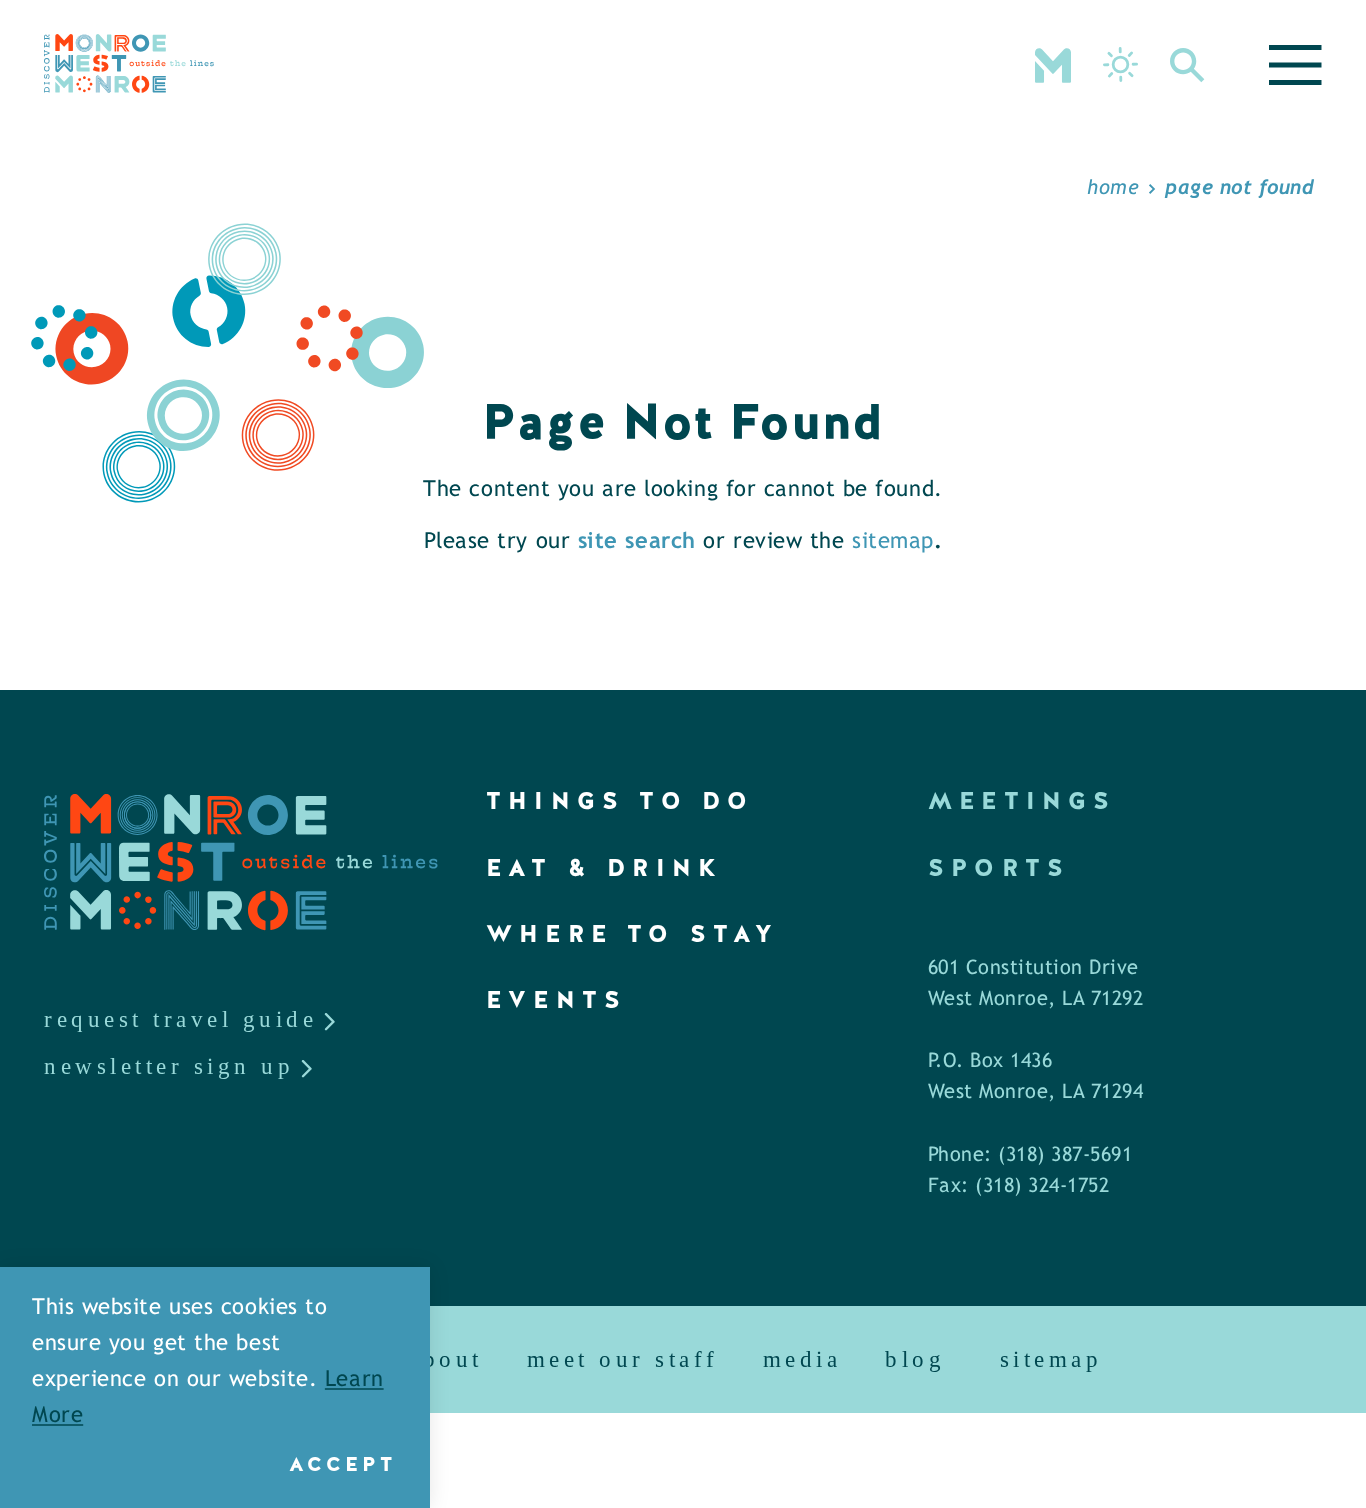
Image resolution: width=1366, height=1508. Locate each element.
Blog (915, 1359)
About (445, 1359)
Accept (342, 1464)
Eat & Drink (604, 867)
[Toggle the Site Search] (1187, 63)
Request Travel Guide (180, 1019)
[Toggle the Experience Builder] (1053, 63)
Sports (999, 867)
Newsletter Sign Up (169, 1066)
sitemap (893, 542)
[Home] (129, 63)
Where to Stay (633, 933)
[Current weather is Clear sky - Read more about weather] (1120, 64)
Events (556, 999)
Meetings (1022, 800)
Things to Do (620, 800)
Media (802, 1359)
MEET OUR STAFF (623, 1359)
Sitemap (1051, 1359)
